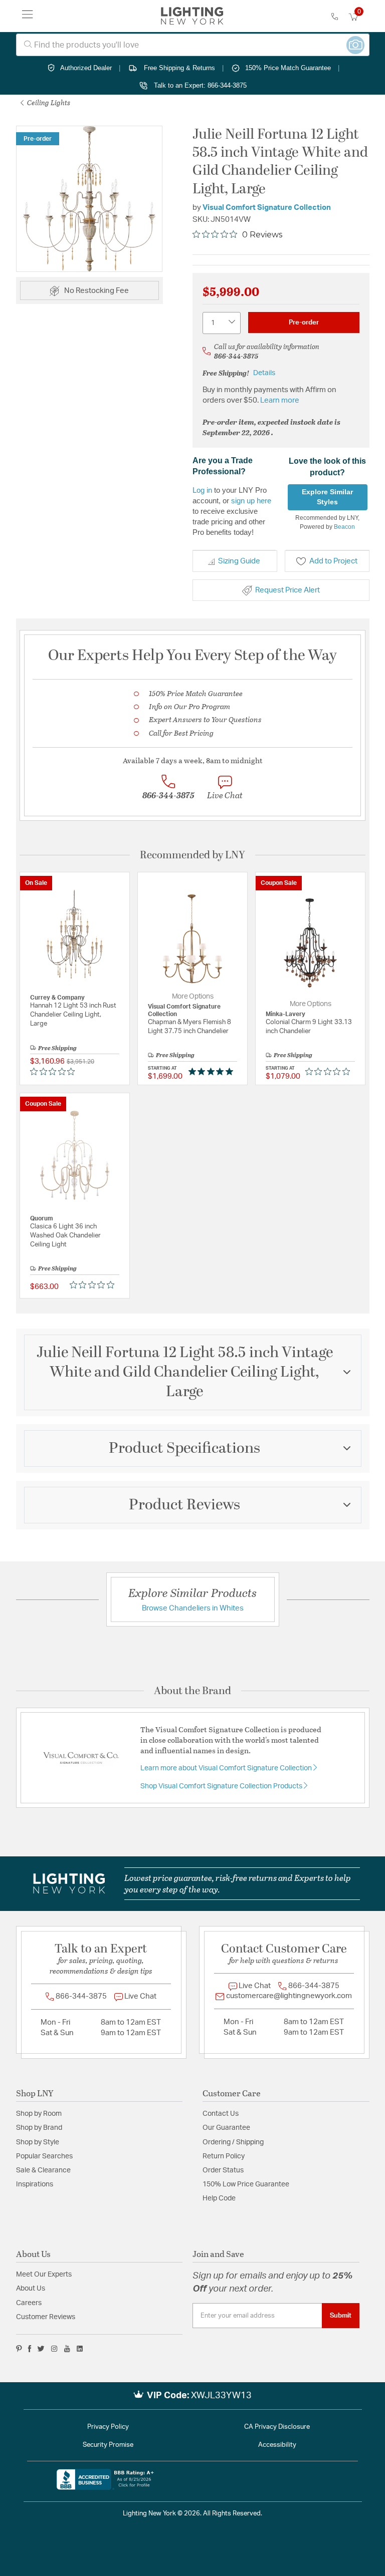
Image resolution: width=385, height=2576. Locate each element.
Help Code (219, 2198)
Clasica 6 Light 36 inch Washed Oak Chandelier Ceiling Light (65, 1236)
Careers (29, 2303)
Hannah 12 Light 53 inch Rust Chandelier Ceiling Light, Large (73, 1015)
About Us (31, 2289)
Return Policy (224, 2156)
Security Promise (108, 2445)
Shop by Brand (39, 2128)
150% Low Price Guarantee (246, 2184)
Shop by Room (39, 2114)
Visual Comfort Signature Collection (267, 208)
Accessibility (277, 2445)
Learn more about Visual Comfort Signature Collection (227, 1768)
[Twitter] (41, 2349)
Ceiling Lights (48, 102)
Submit (341, 2316)
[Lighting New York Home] (192, 16)
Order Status (223, 2170)
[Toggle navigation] (28, 16)
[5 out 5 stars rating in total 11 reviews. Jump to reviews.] (213, 1071)
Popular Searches (44, 2156)
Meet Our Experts (44, 2275)
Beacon (344, 527)
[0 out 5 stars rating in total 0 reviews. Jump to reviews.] (55, 1071)
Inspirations (35, 2184)
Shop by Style (38, 2142)
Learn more (280, 400)
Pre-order (304, 323)
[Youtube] (67, 2349)
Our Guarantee (226, 2128)
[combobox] (193, 45)
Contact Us (221, 2114)
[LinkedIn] (80, 2349)
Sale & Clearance (43, 2170)
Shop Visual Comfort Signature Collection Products (222, 1786)
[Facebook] (30, 2349)
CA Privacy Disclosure (277, 2427)
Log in (202, 490)
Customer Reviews (46, 2317)
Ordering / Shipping (233, 2142)
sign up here (251, 501)
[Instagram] (54, 2349)
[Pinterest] (19, 2349)
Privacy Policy (108, 2427)
